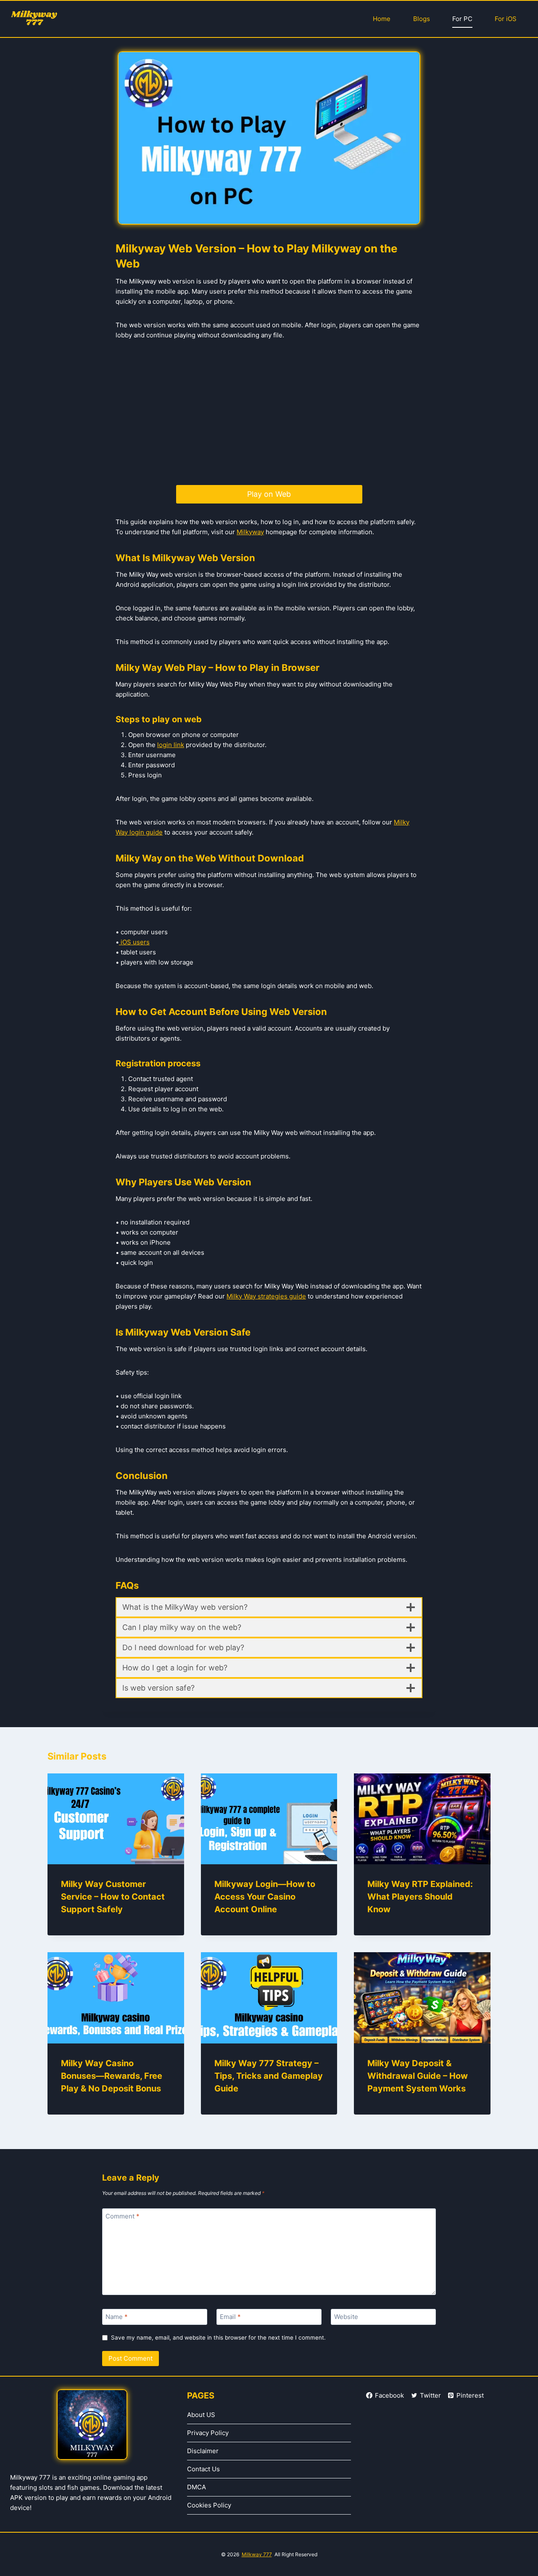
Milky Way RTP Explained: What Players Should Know (420, 1897)
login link (171, 745)
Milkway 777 (257, 2554)
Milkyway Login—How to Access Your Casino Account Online (265, 1897)
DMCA (196, 2487)
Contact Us (203, 2469)
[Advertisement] (269, 413)
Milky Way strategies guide (266, 1296)
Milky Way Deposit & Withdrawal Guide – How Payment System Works (418, 2076)
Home (382, 19)
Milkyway (250, 532)
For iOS (506, 19)
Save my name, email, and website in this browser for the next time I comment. (218, 2337)
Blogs (422, 19)
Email (230, 2317)
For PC (462, 19)
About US (201, 2415)
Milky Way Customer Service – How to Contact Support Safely (113, 1897)
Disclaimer (203, 2451)
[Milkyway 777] (34, 19)
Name (117, 2317)
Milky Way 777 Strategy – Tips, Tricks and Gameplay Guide (269, 2076)
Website (346, 2317)
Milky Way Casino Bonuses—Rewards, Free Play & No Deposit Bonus (112, 2076)
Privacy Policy (208, 2433)
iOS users (134, 942)
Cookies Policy (209, 2505)
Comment (123, 2216)
